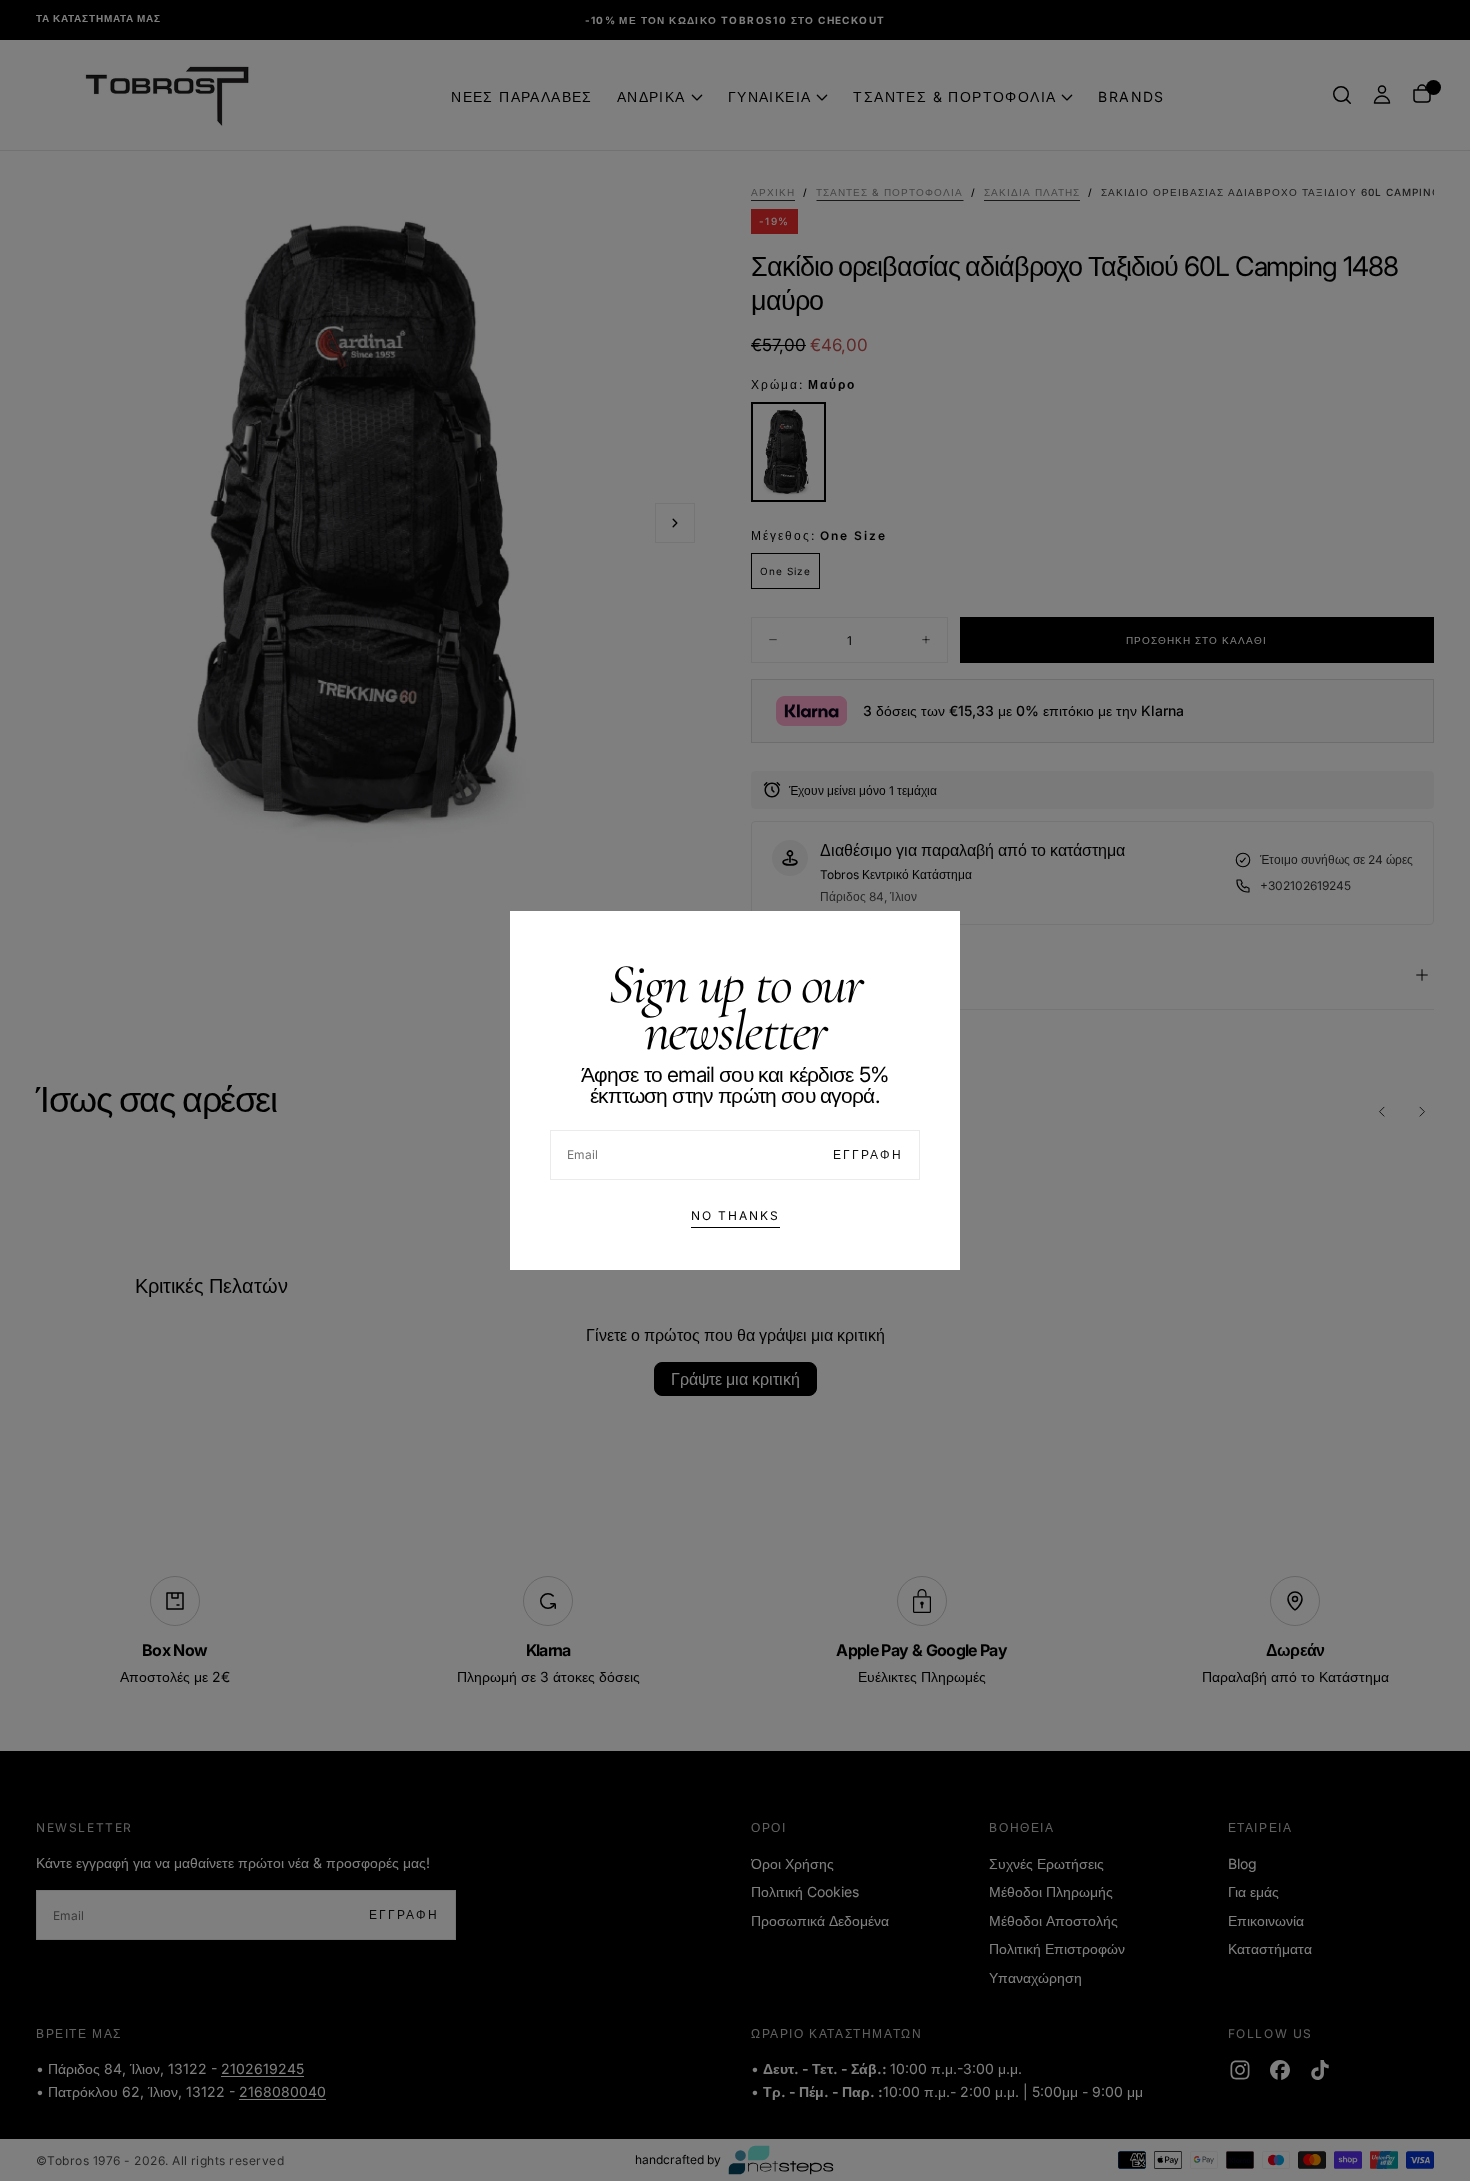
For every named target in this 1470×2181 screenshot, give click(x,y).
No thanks (735, 1215)
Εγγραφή (868, 1154)
